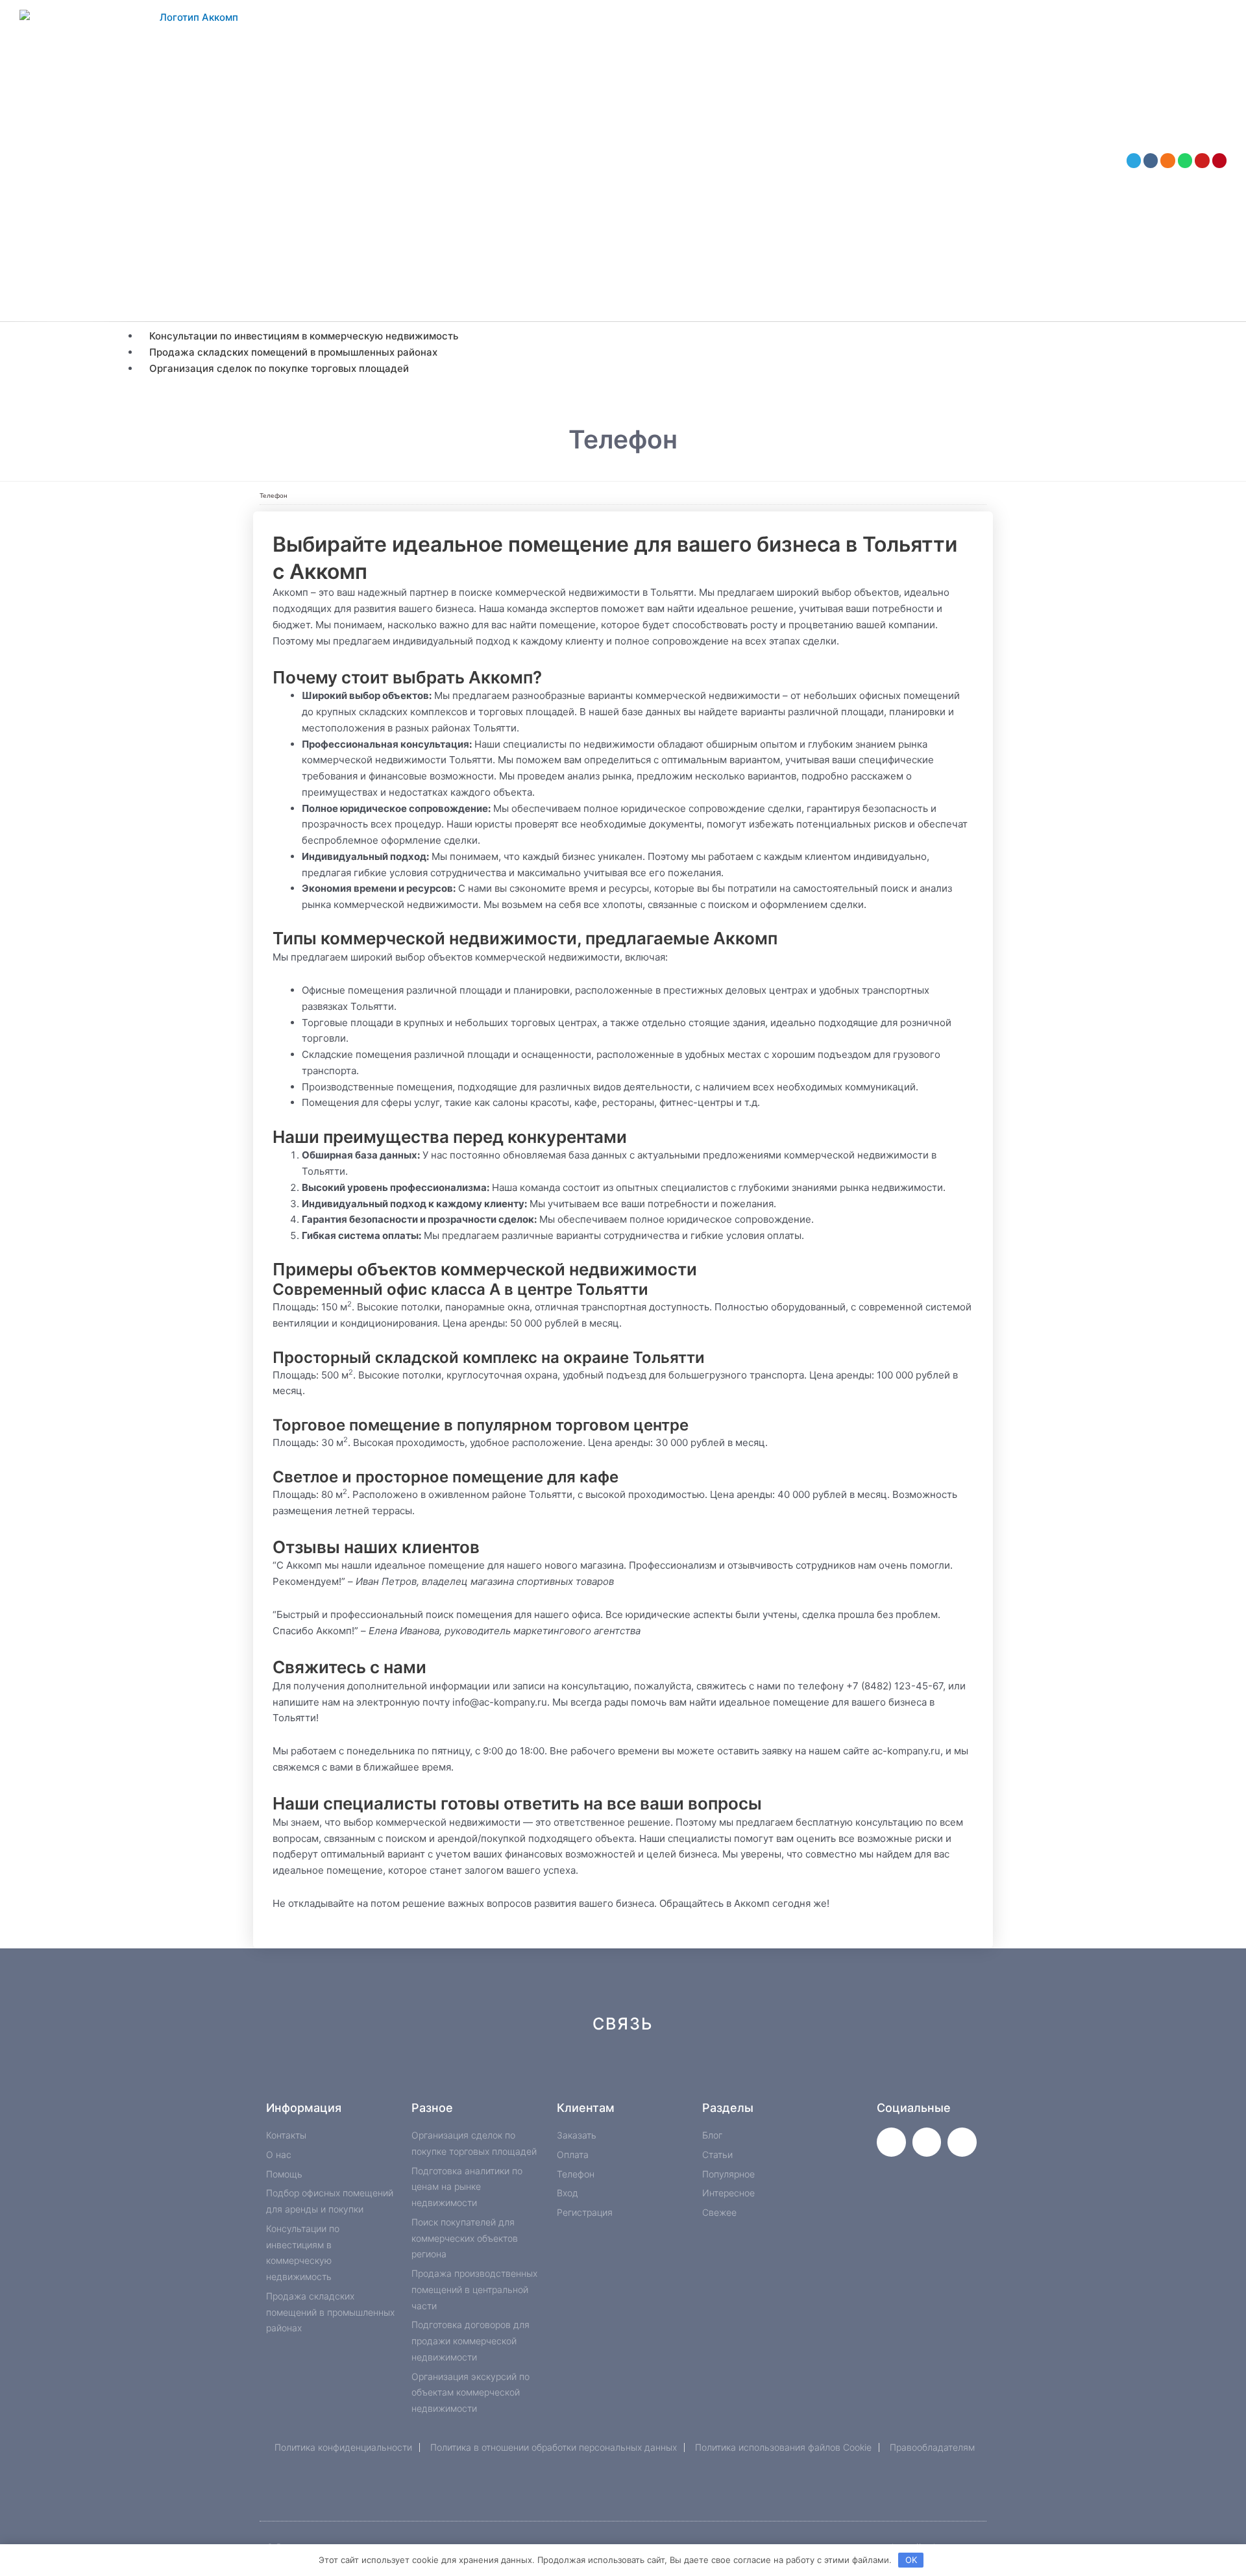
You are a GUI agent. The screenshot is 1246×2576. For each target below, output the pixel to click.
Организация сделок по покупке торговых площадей (279, 368)
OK (911, 2560)
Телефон (274, 496)
